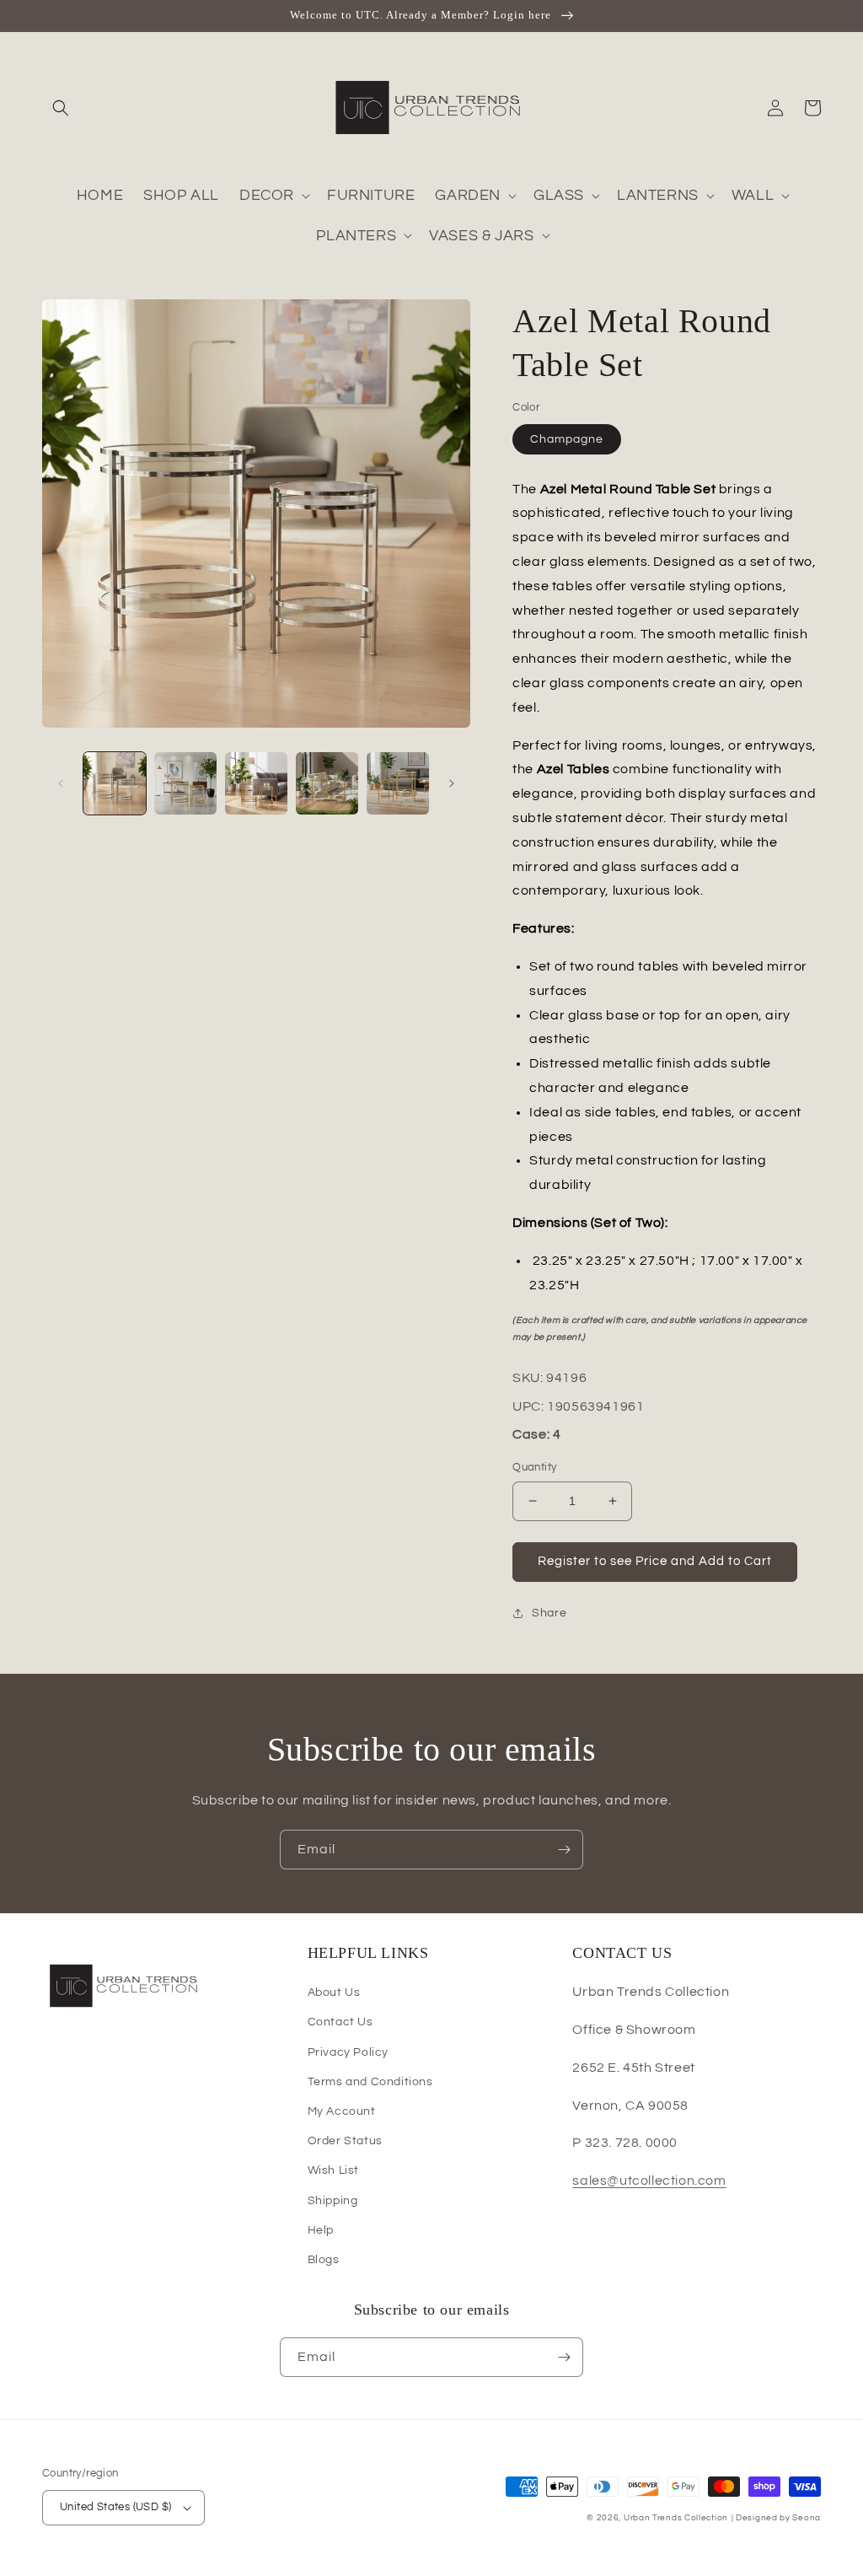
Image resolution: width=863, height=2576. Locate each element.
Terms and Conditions (370, 2082)
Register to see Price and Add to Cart (655, 1561)
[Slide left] (61, 783)
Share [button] (549, 1613)
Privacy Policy (348, 2052)
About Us (334, 1993)
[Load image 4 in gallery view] (327, 783)
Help (321, 2230)
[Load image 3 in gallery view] (256, 783)
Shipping (333, 2201)
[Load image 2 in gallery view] (185, 783)
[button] (61, 108)
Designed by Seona (778, 2518)
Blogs (324, 2260)
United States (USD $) (115, 2507)
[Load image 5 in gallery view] (398, 783)
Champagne (567, 439)
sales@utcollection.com (649, 2181)
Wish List (333, 2170)
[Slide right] (452, 783)
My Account (342, 2111)
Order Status (345, 2141)
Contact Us (340, 2022)
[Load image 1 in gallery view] (115, 783)
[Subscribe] (564, 1850)
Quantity (534, 1467)
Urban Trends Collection (676, 2518)
